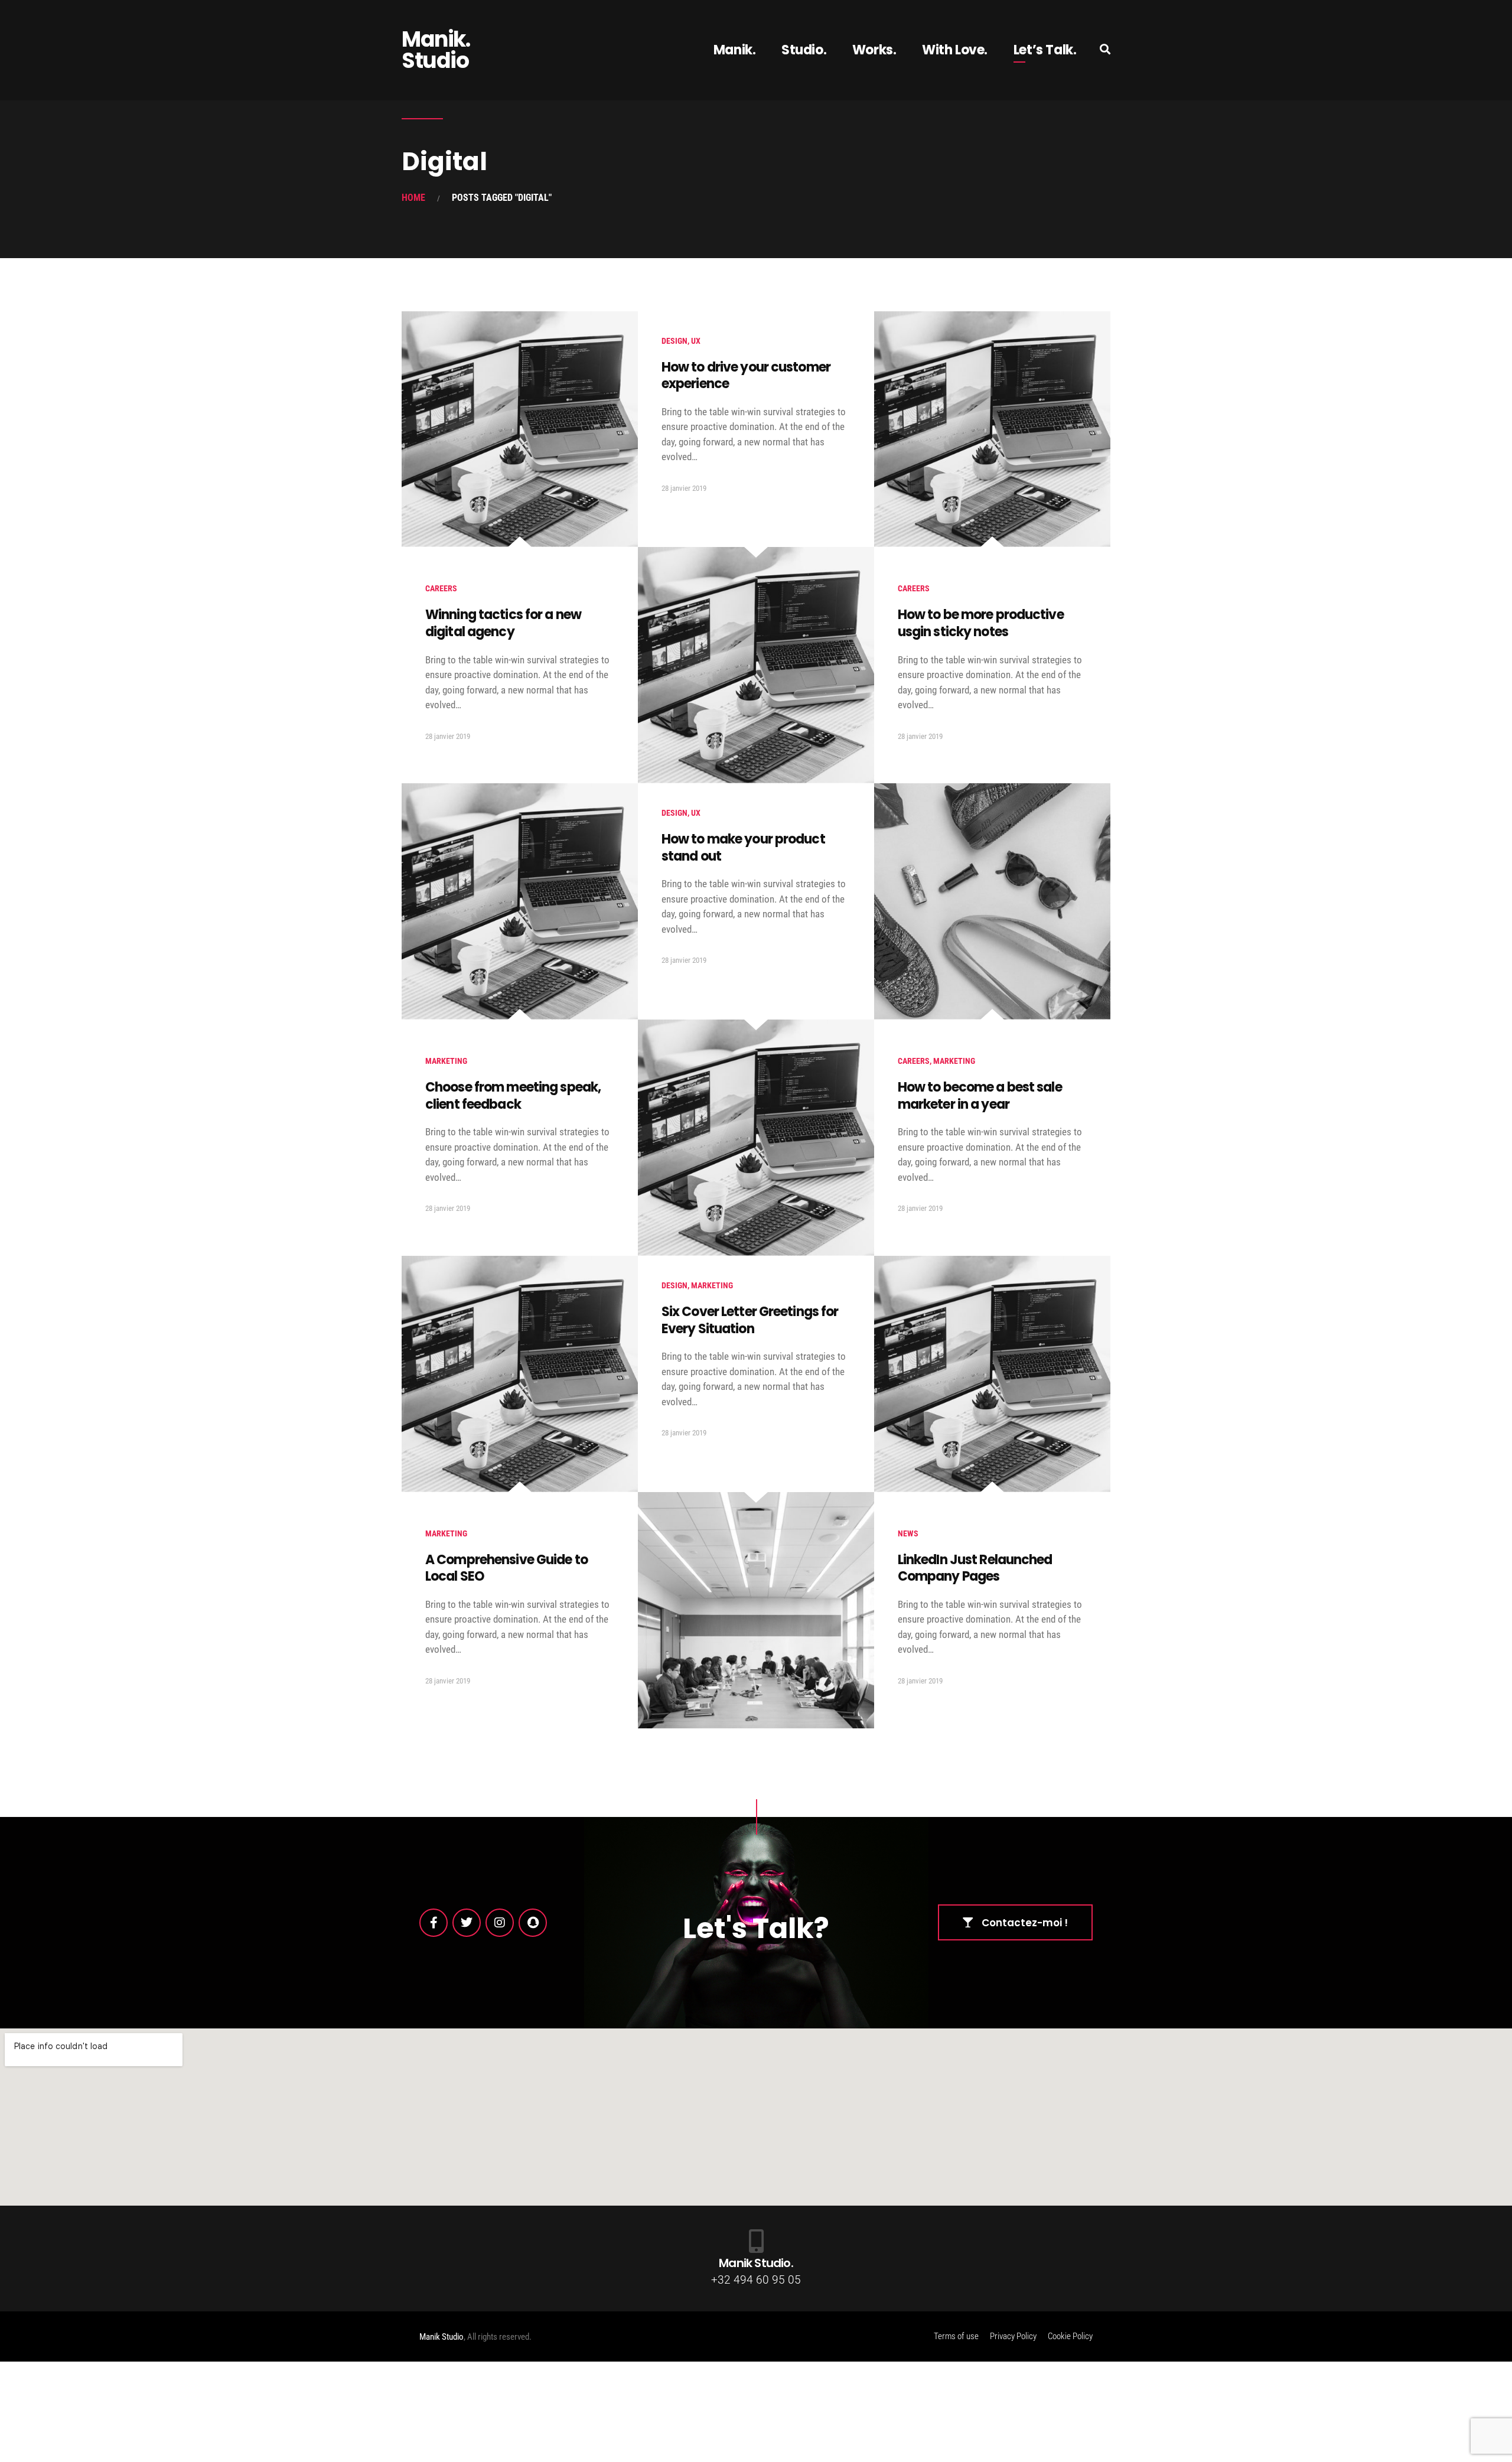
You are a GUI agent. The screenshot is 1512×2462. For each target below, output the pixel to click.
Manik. (735, 50)
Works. (874, 50)
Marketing (446, 1061)
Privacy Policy (1013, 2336)
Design (674, 341)
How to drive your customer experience (746, 376)
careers (441, 588)
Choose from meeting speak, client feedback (513, 1096)
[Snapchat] (533, 1923)
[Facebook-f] (434, 1923)
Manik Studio (441, 2337)
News (908, 1533)
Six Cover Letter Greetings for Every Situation (750, 1320)
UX (696, 341)
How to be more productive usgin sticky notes (981, 623)
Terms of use (956, 2336)
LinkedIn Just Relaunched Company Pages (975, 1568)
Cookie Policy (1070, 2336)
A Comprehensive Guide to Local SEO (506, 1568)
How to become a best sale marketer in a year (980, 1096)
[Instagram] (500, 1923)
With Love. (955, 50)
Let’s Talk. (1045, 50)
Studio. (804, 50)
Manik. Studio (436, 50)
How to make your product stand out (743, 848)
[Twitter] (467, 1923)
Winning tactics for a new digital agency (503, 623)
